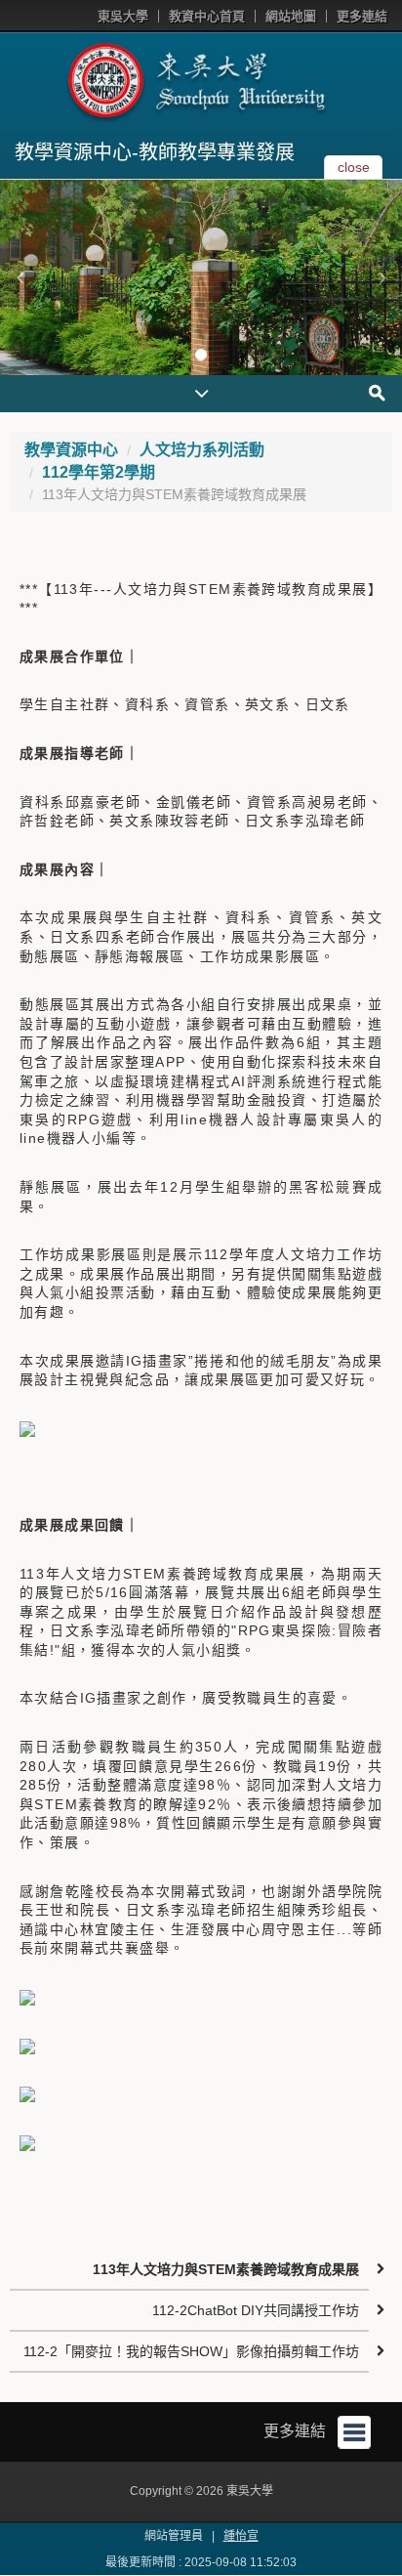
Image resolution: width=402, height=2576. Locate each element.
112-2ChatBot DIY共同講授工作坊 (256, 2310)
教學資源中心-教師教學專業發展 (155, 152)
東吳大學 (123, 16)
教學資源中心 (71, 450)
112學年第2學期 (99, 472)
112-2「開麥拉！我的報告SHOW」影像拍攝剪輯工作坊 (191, 2351)
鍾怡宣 (241, 2536)
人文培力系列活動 (202, 450)
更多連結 (362, 16)
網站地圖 (291, 16)
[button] (20, 277)
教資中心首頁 (207, 16)
